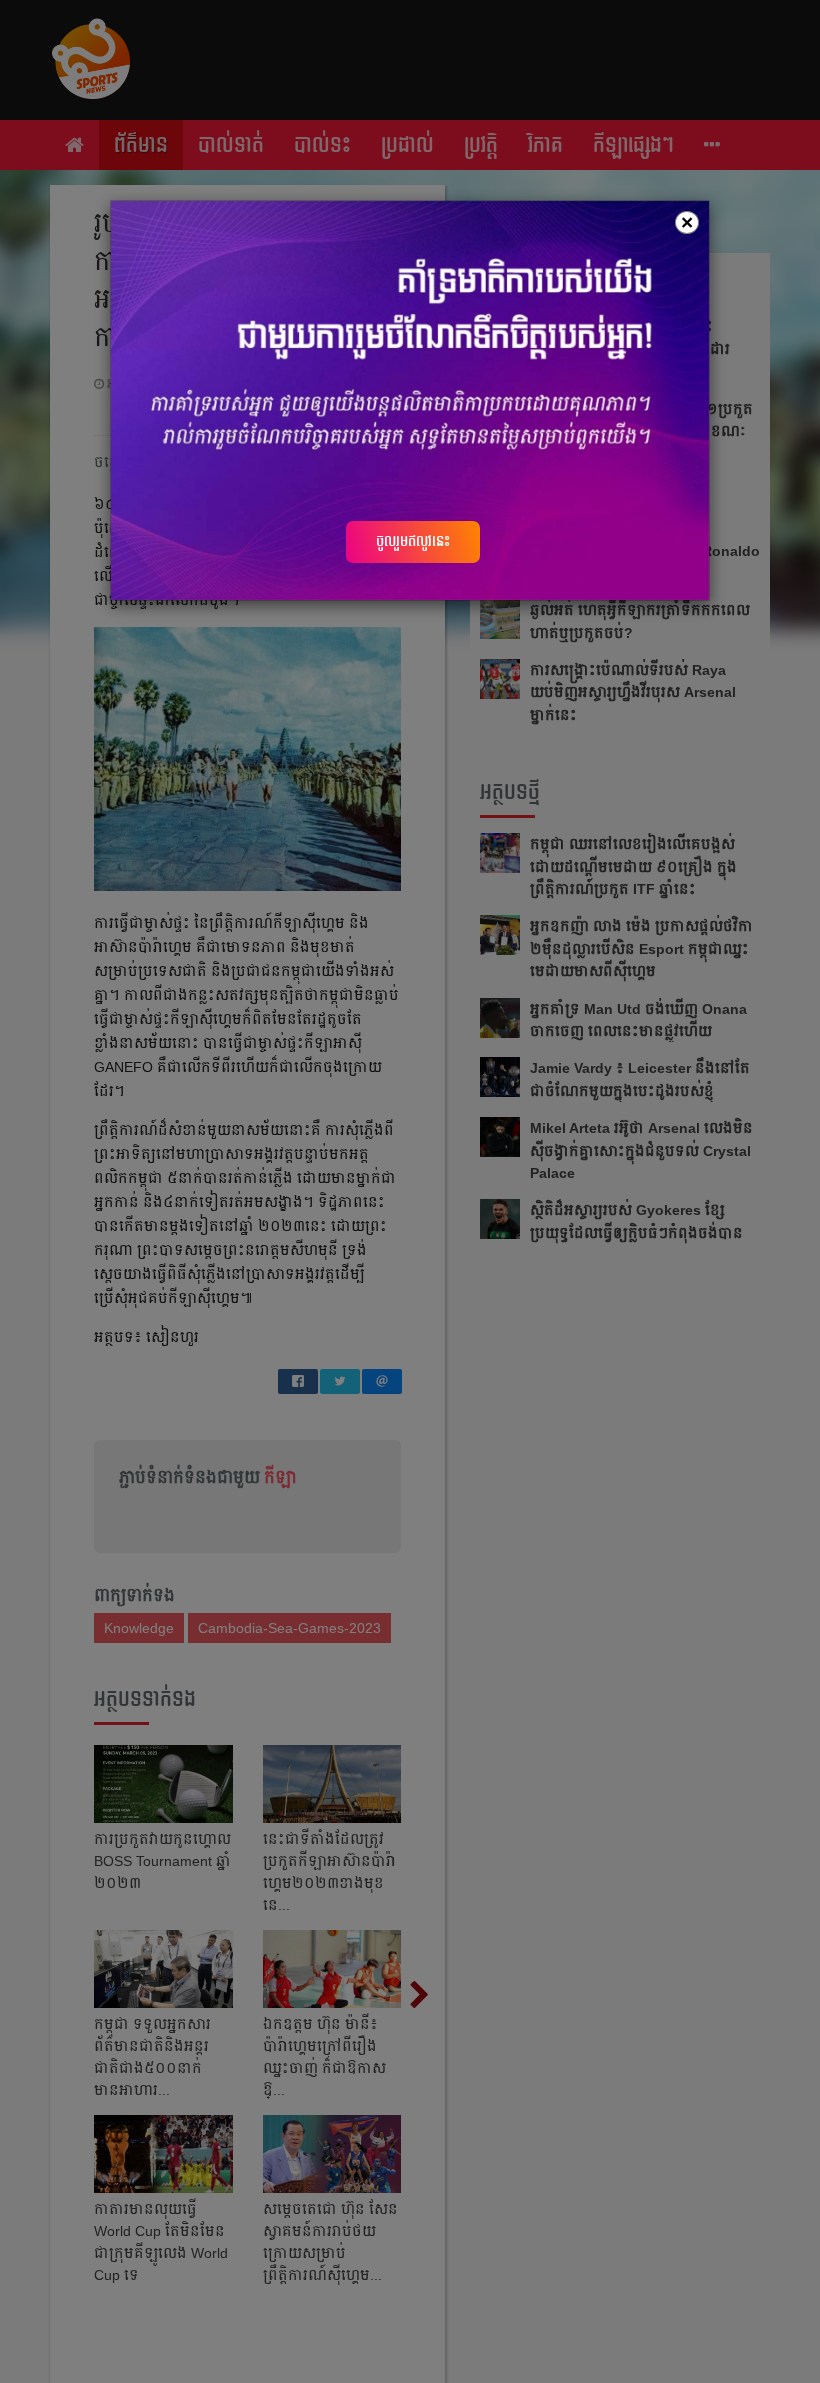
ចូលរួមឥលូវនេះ (413, 541)
